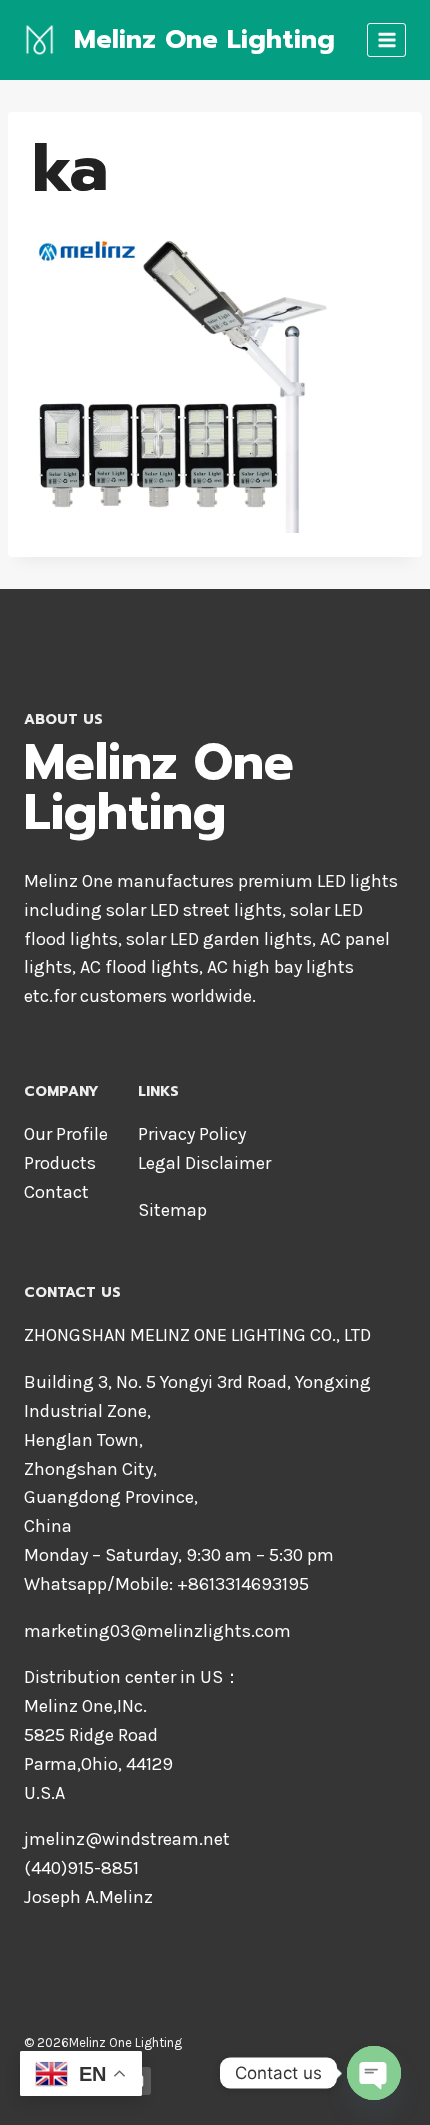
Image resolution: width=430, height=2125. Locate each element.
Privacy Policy (192, 1134)
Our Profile (66, 1134)
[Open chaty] (374, 2073)
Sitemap (172, 1210)
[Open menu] (386, 39)
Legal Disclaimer (204, 1163)
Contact (56, 1192)
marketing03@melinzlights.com (157, 1631)
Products (60, 1163)
